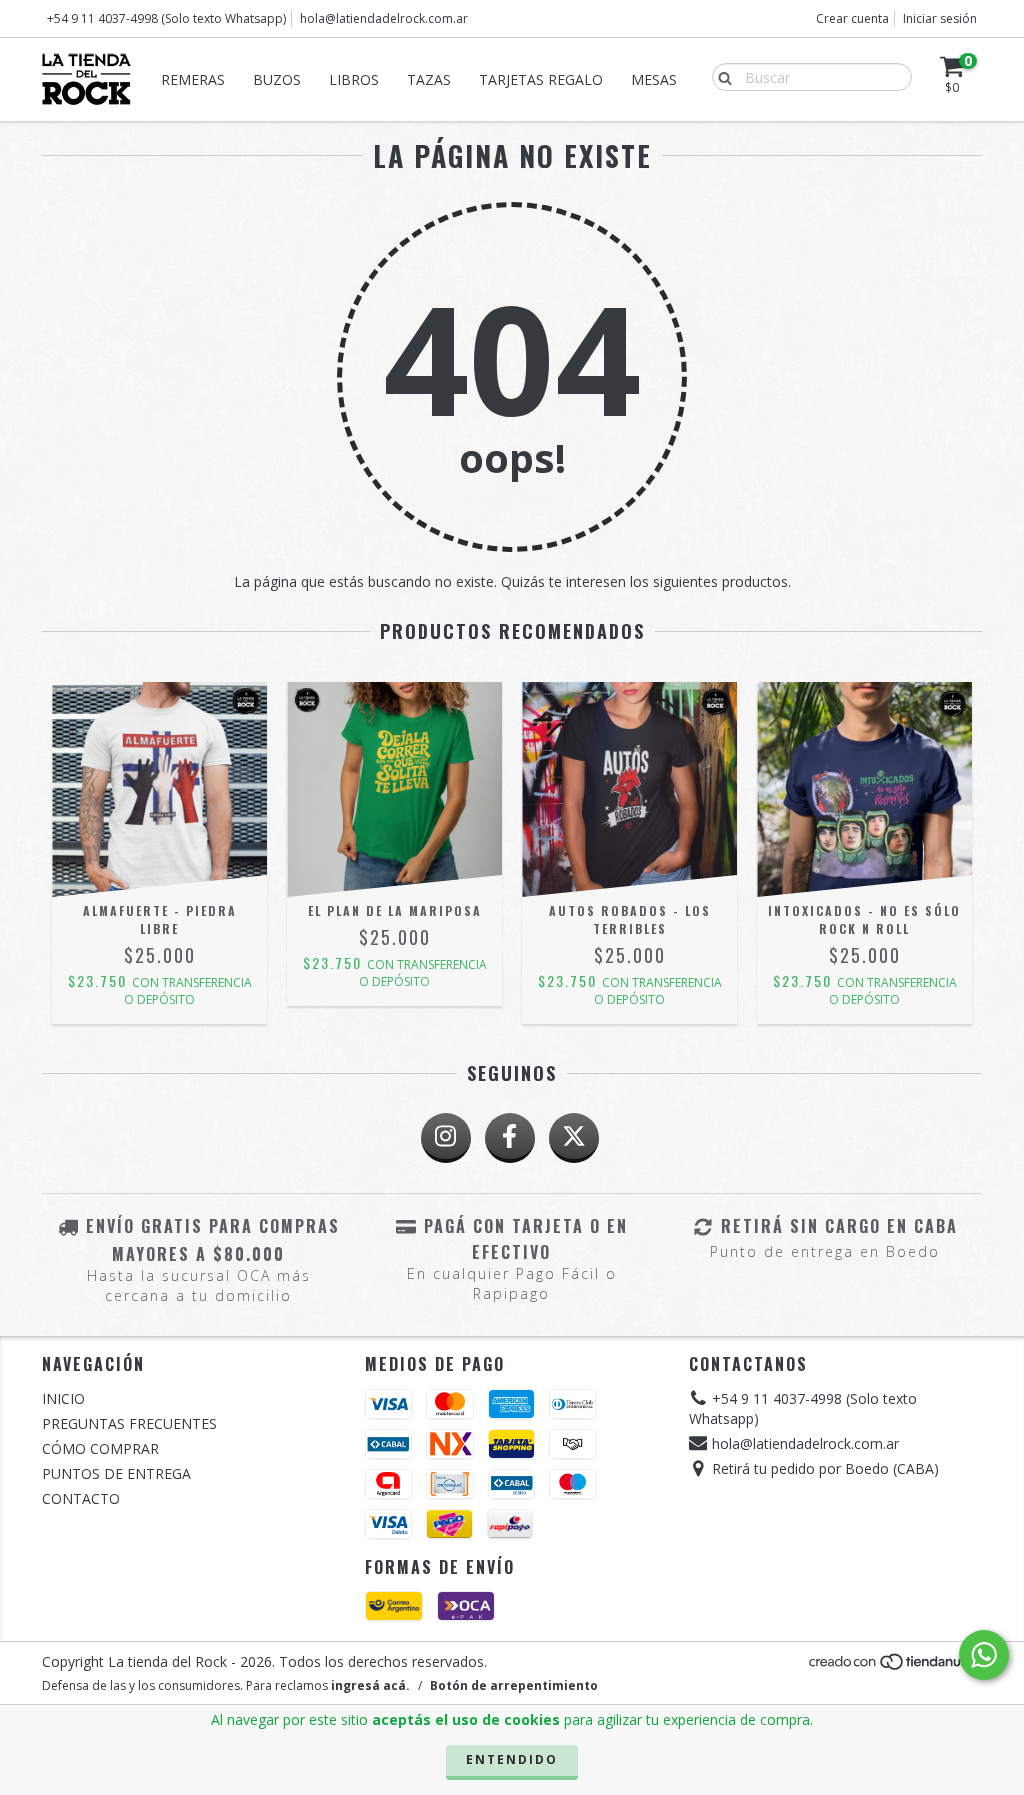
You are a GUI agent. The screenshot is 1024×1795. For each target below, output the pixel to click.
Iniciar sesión (940, 18)
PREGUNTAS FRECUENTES (129, 1423)
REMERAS (193, 79)
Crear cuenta (852, 18)
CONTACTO (81, 1498)
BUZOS (277, 79)
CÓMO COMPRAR (100, 1448)
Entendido (512, 1759)
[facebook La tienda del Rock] (510, 1138)
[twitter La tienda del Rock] (574, 1138)
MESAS (654, 79)
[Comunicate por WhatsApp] (984, 1655)
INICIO (63, 1398)
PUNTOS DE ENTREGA (116, 1473)
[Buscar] (720, 76)
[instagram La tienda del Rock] (446, 1138)
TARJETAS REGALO (541, 79)
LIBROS (354, 79)
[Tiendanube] (894, 1667)
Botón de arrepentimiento (514, 1685)
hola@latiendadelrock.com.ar (384, 18)
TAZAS (429, 79)
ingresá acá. (370, 1685)
